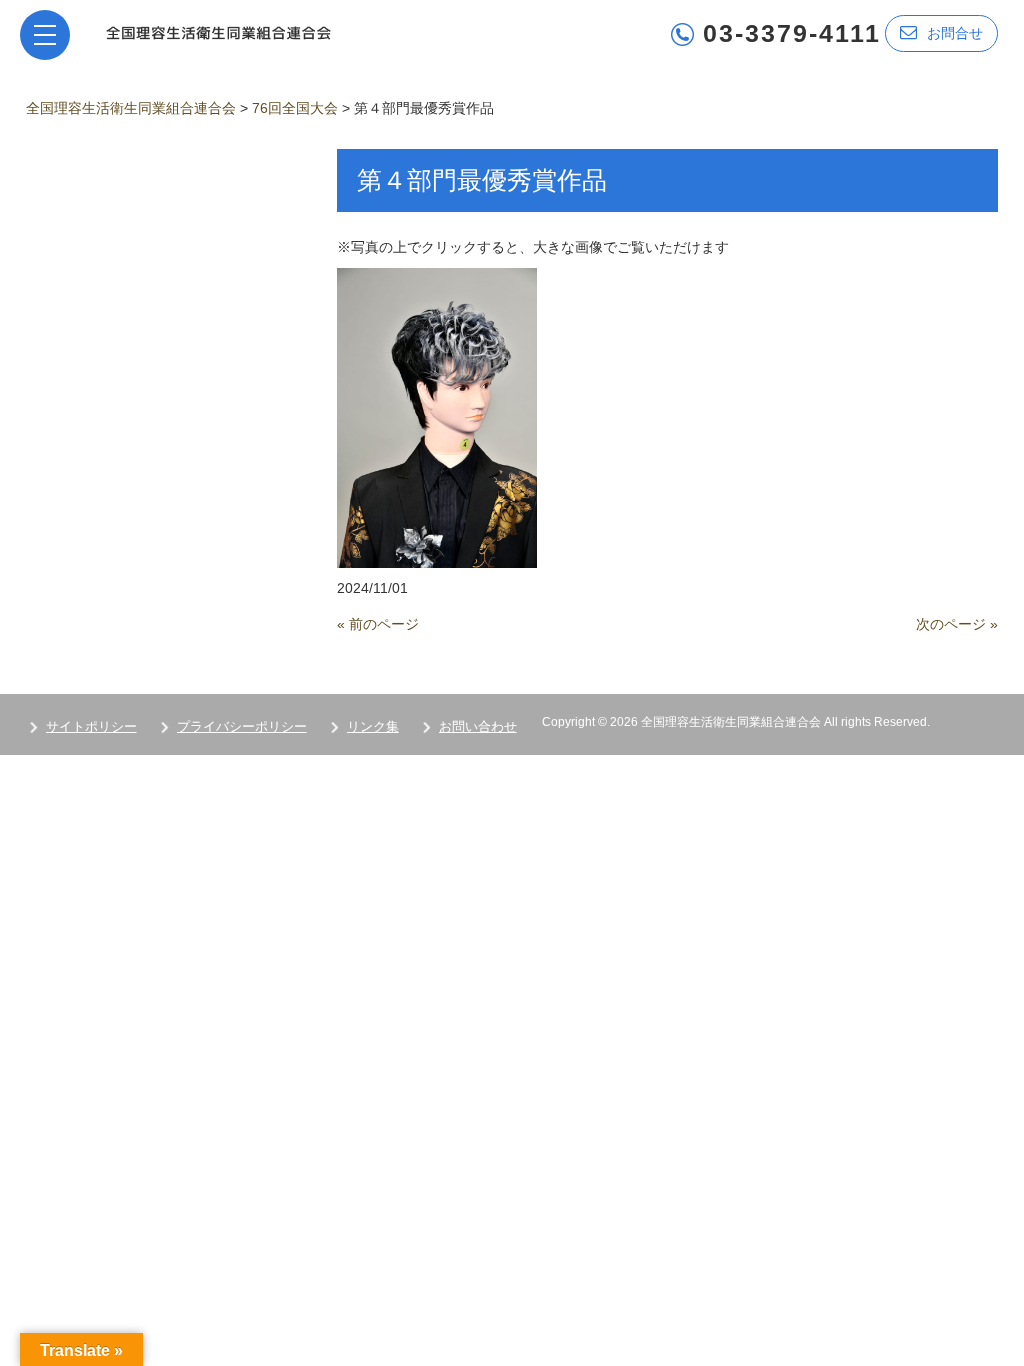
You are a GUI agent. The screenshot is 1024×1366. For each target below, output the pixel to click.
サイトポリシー (91, 726)
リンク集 (373, 726)
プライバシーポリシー (242, 726)
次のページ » (957, 624)
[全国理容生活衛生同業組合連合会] (218, 31)
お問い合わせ (478, 726)
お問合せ (955, 33)
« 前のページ (378, 624)
